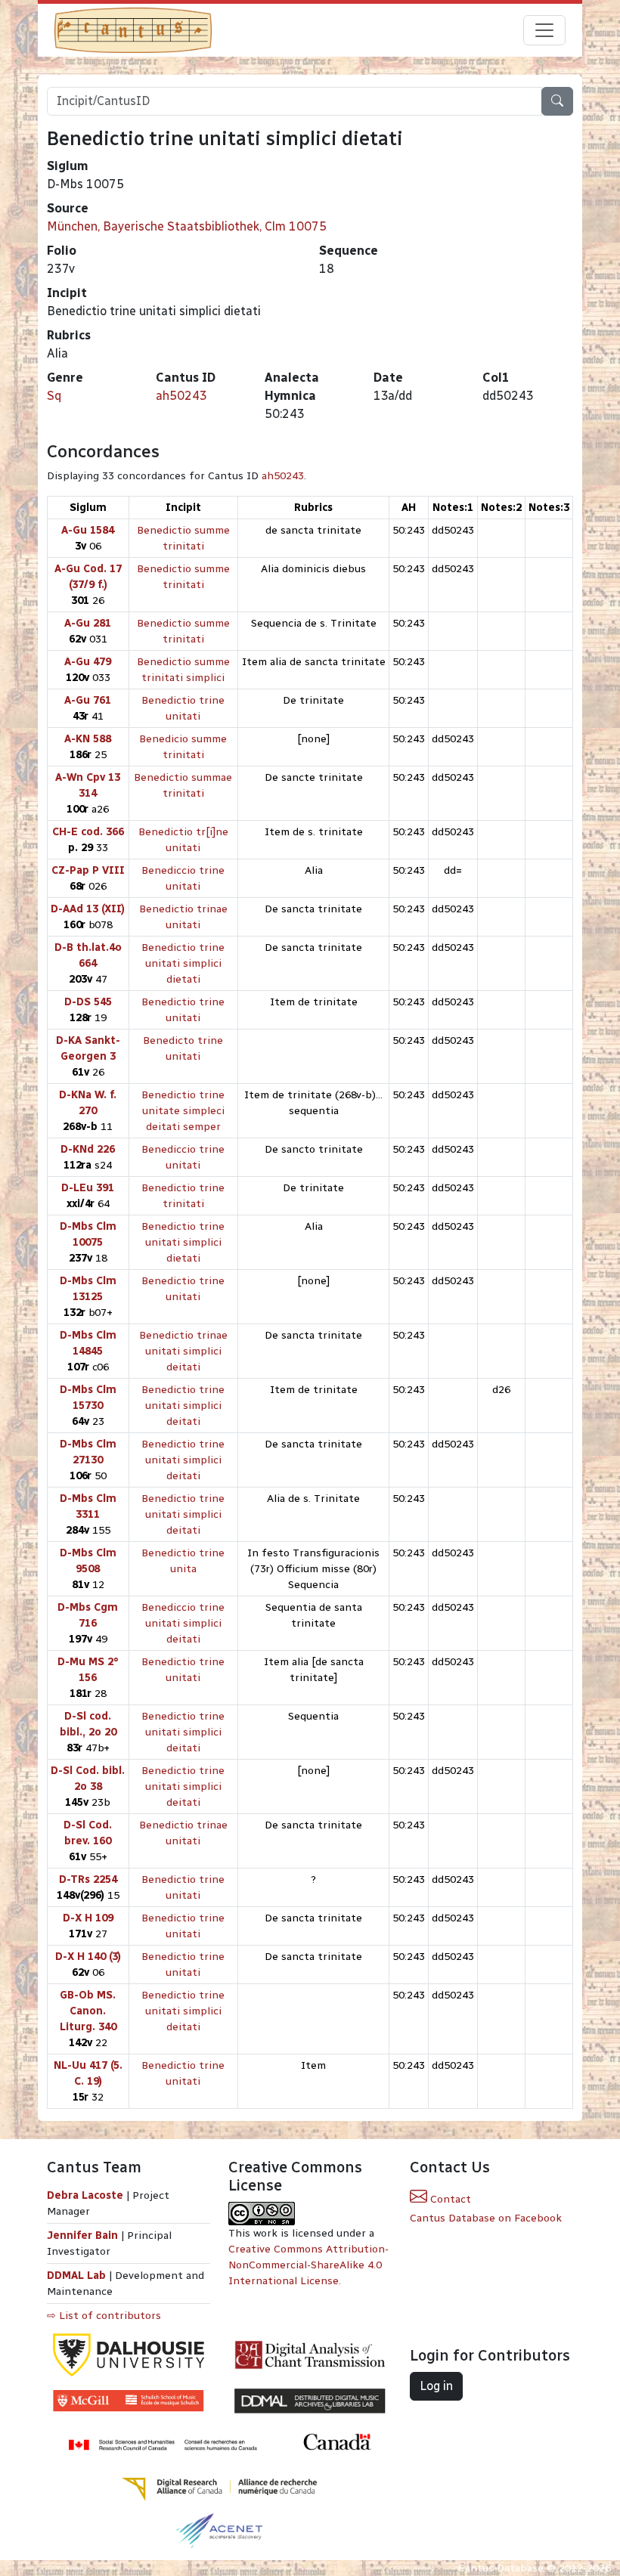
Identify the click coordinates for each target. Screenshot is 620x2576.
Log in (436, 2386)
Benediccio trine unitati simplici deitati (183, 1623)
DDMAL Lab (76, 2276)
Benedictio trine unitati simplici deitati (183, 1406)
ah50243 (181, 396)
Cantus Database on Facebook (486, 2218)
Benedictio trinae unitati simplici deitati (183, 1351)
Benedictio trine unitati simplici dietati (183, 963)
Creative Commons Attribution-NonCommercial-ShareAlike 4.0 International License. (308, 2265)
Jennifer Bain (84, 2235)
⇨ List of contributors (104, 2316)
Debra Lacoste (85, 2195)
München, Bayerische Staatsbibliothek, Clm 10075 (187, 226)
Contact (449, 2199)
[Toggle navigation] (544, 30)
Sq (54, 396)
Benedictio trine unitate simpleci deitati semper (183, 1111)
